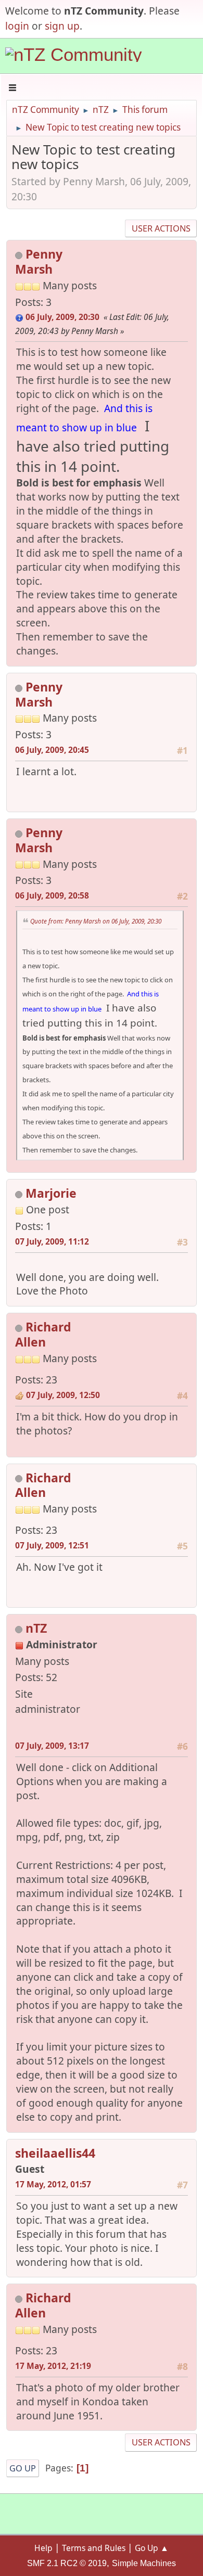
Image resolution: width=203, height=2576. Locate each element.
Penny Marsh (39, 261)
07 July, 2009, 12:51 (52, 1545)
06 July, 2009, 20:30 (62, 317)
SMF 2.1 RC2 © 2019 (67, 2563)
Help (43, 2548)
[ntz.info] (19, 1726)
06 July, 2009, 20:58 (52, 895)
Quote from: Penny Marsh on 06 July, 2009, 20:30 (96, 921)
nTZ (36, 1628)
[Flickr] (64, 1375)
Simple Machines (144, 2563)
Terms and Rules (94, 2548)
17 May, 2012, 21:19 (53, 2366)
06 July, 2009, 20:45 (52, 750)
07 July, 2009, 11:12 (52, 1241)
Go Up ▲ (152, 2548)
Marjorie (51, 1193)
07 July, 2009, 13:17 (52, 1746)
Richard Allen (43, 1334)
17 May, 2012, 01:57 (53, 2184)
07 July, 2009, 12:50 (63, 1395)
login (17, 26)
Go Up (23, 2468)
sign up (62, 26)
